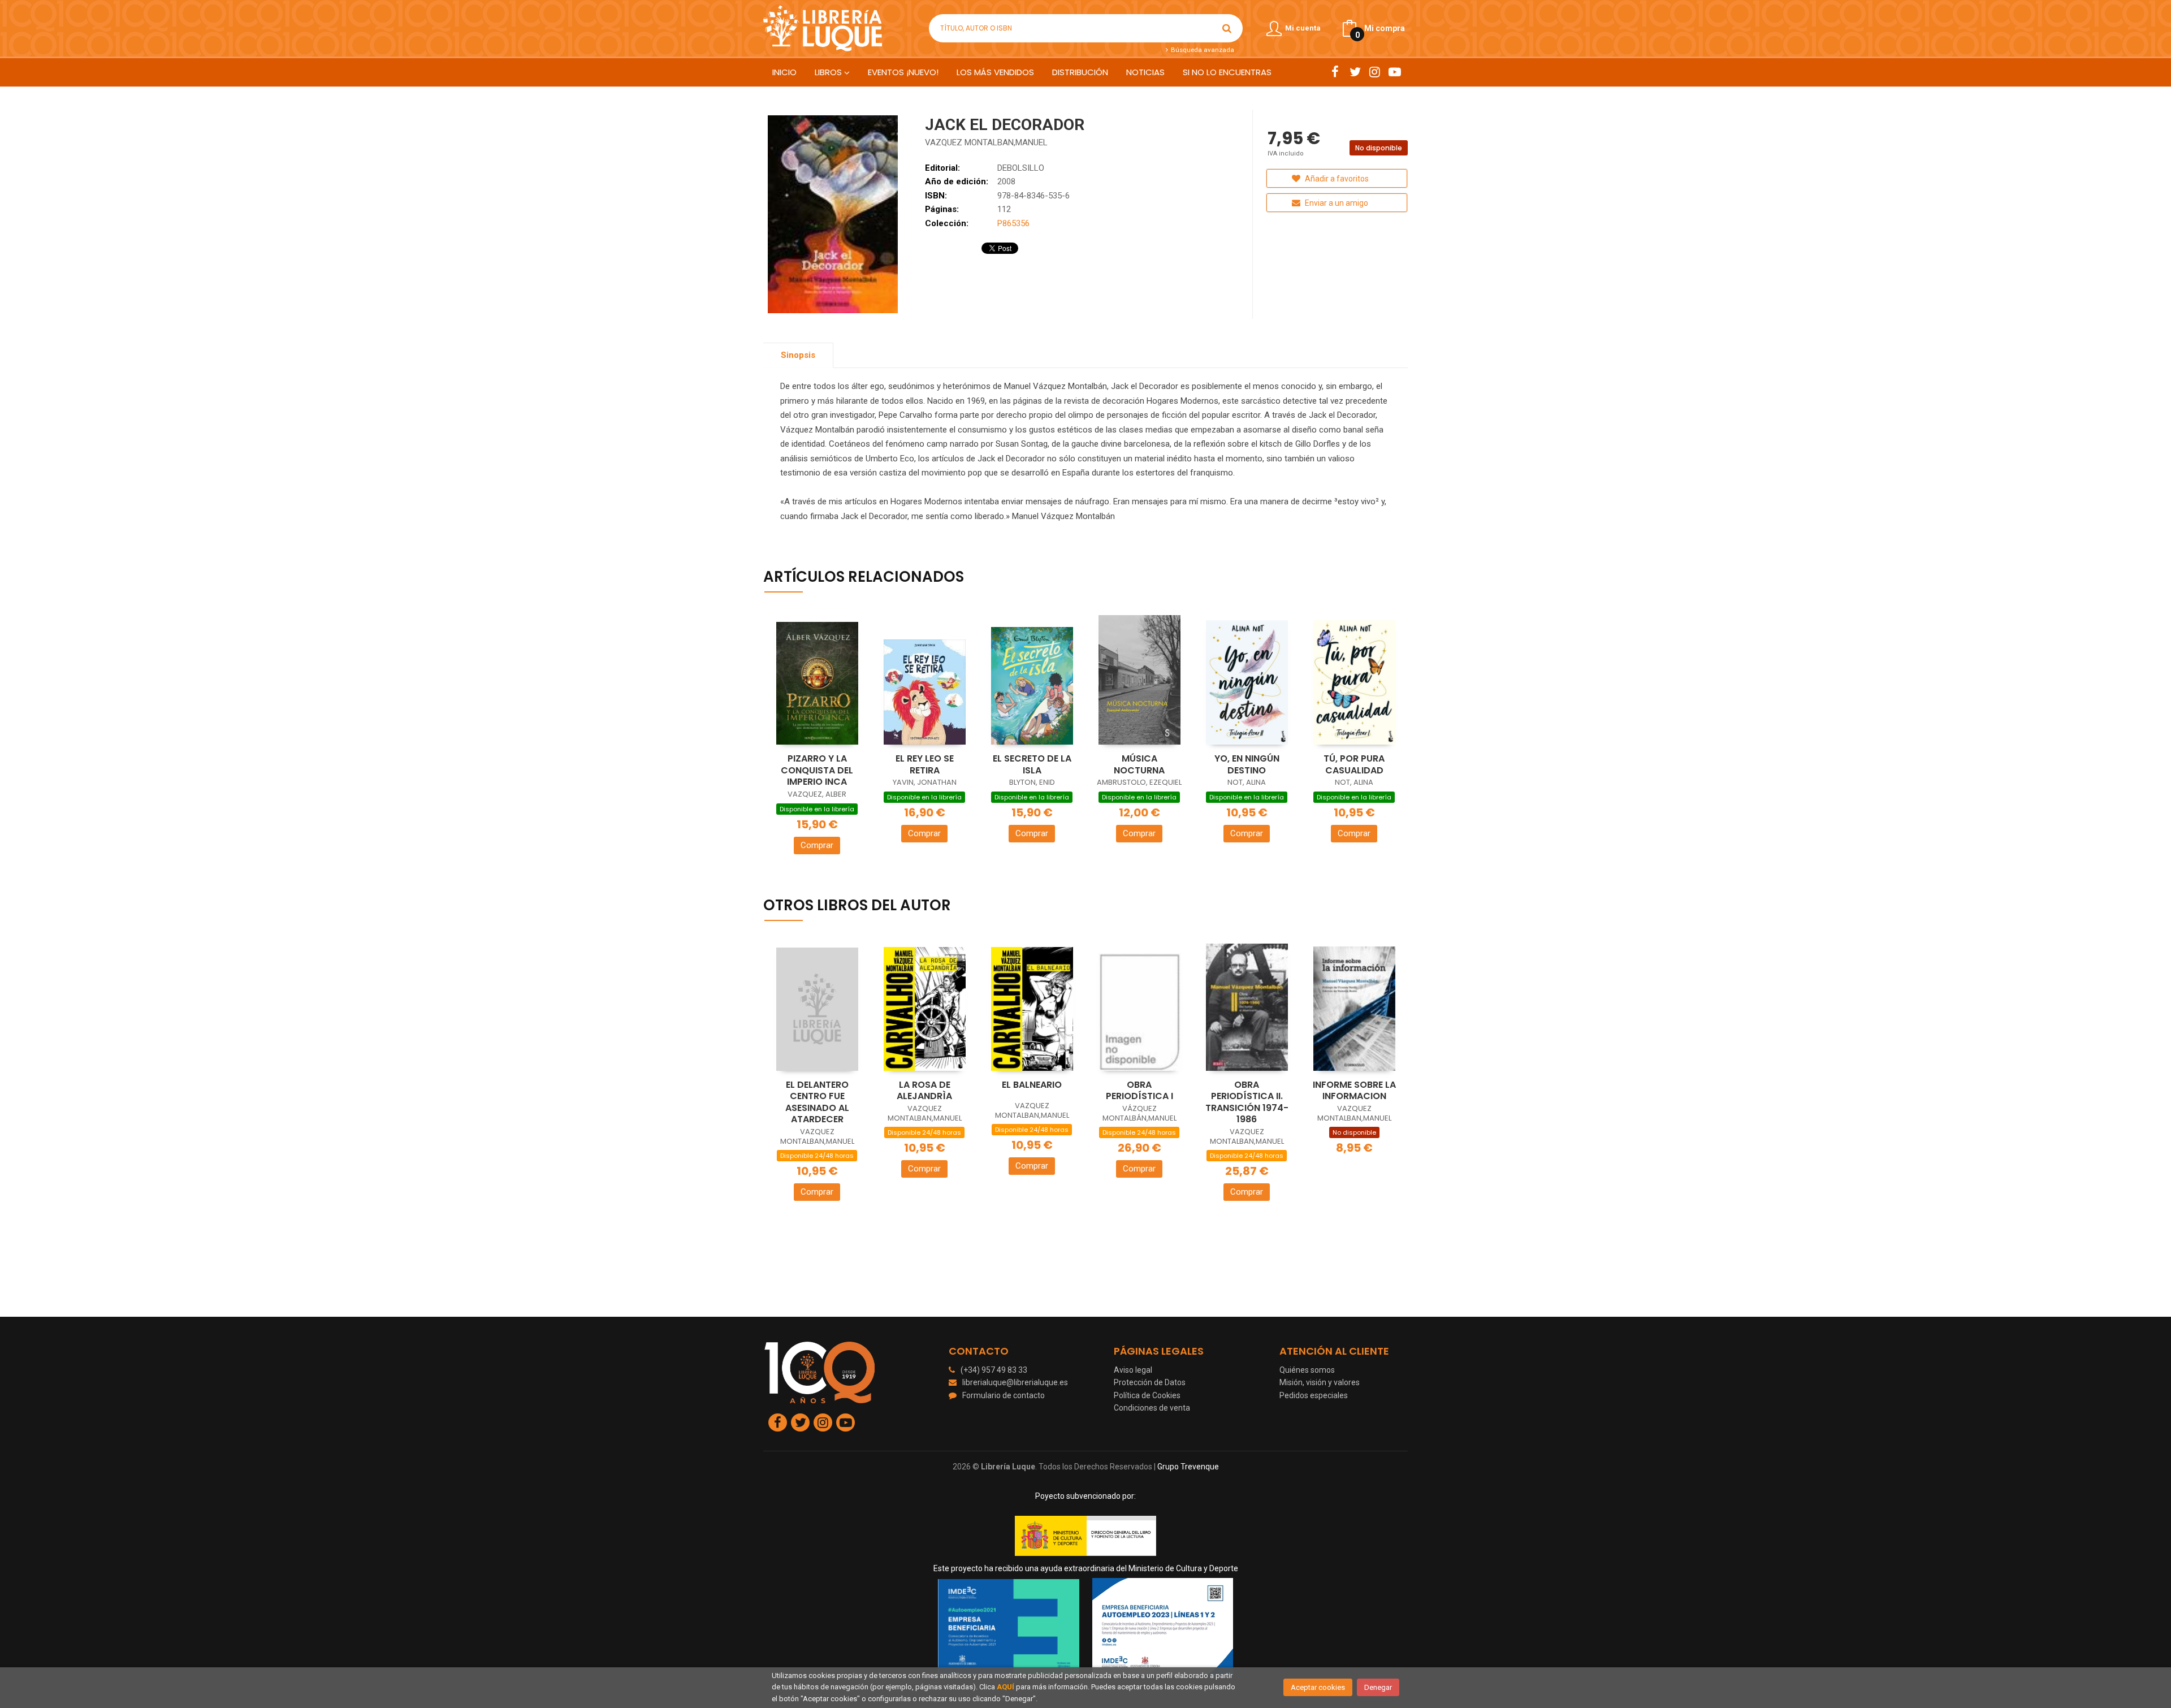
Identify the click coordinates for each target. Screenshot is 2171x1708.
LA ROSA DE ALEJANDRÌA (924, 1091)
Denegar (1378, 1687)
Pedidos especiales (1314, 1395)
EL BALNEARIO (1032, 1085)
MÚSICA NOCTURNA (1139, 764)
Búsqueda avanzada (1201, 50)
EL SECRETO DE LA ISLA (1032, 764)
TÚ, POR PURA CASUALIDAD (1354, 764)
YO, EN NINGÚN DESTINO (1247, 764)
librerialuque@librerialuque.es (1015, 1382)
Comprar (817, 845)
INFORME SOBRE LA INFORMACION (1354, 1091)
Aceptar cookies (1318, 1687)
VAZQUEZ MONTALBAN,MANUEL (986, 142)
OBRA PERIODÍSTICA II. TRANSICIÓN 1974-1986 (1247, 1102)
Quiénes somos (1307, 1370)
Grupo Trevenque (1188, 1467)
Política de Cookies (1147, 1395)
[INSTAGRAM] (1375, 72)
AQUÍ (1006, 1687)
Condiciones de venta (1152, 1408)
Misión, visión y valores (1320, 1382)
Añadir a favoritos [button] (1336, 179)
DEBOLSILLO (1021, 168)
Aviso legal (1133, 1370)
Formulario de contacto (1004, 1395)
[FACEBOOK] (1335, 72)
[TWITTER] (1355, 72)
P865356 (1013, 223)
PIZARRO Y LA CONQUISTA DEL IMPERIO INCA (817, 770)
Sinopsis (798, 355)
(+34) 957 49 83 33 (994, 1370)
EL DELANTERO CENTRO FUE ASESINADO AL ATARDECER (817, 1102)
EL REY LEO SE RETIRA (925, 764)
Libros (829, 72)
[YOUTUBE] (1394, 72)
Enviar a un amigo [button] (1336, 203)
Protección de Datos (1150, 1382)
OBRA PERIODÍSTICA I (1139, 1091)
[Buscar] (1227, 28)
